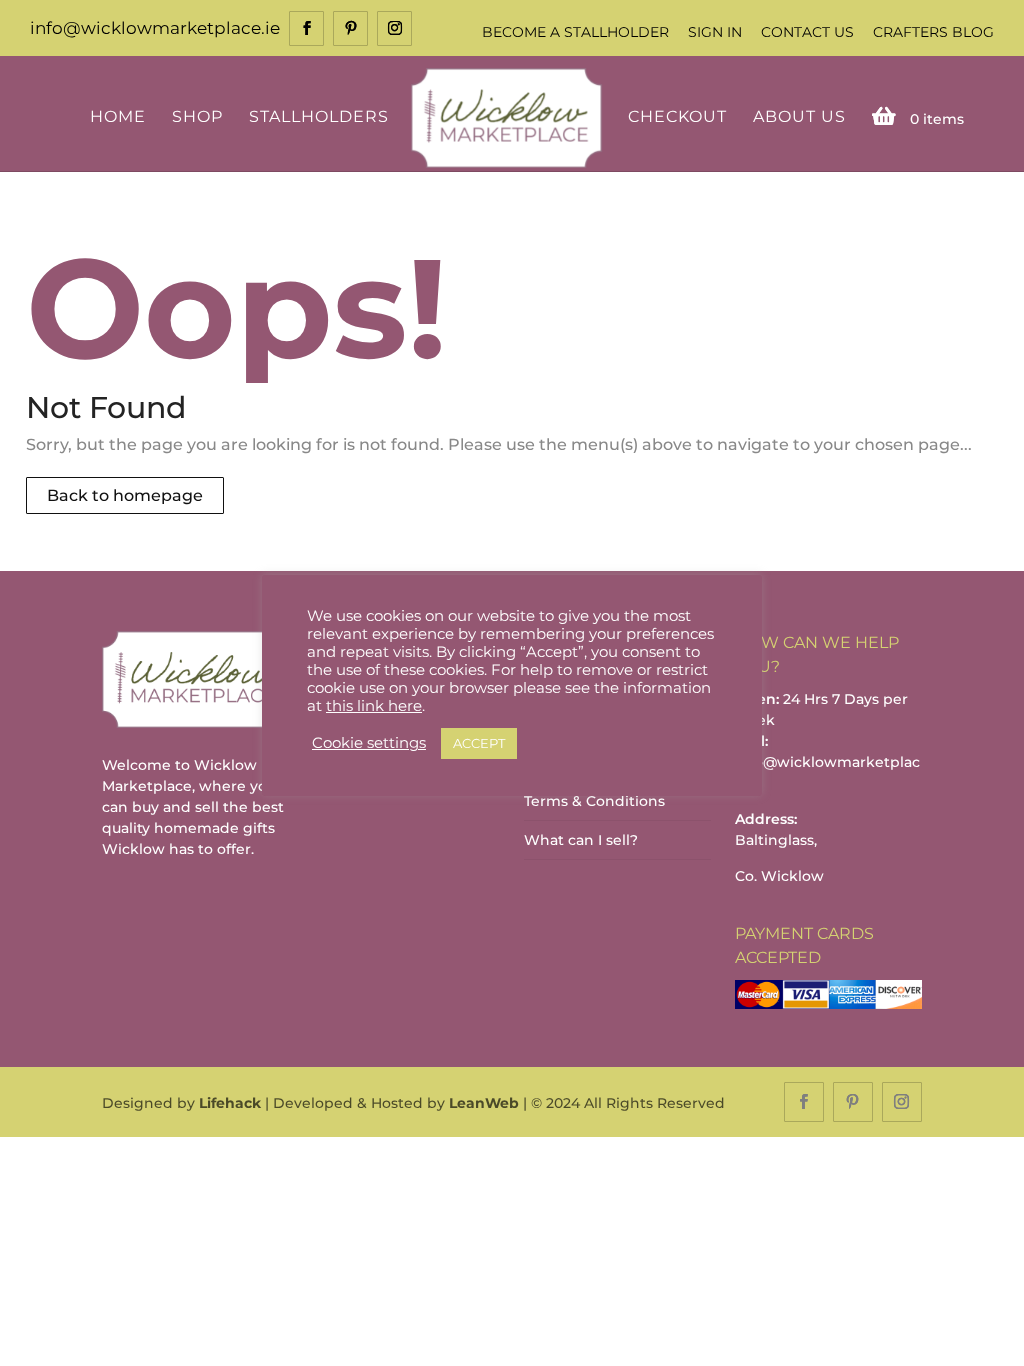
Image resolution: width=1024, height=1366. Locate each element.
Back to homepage (125, 495)
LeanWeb (484, 1103)
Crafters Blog (933, 32)
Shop (197, 117)
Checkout (677, 117)
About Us (799, 117)
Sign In (715, 32)
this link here (374, 706)
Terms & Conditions (594, 801)
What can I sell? (581, 840)
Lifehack (230, 1103)
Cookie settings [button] (369, 743)
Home (118, 117)
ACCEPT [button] (479, 743)
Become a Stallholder (575, 32)
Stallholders (319, 117)
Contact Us (807, 32)
